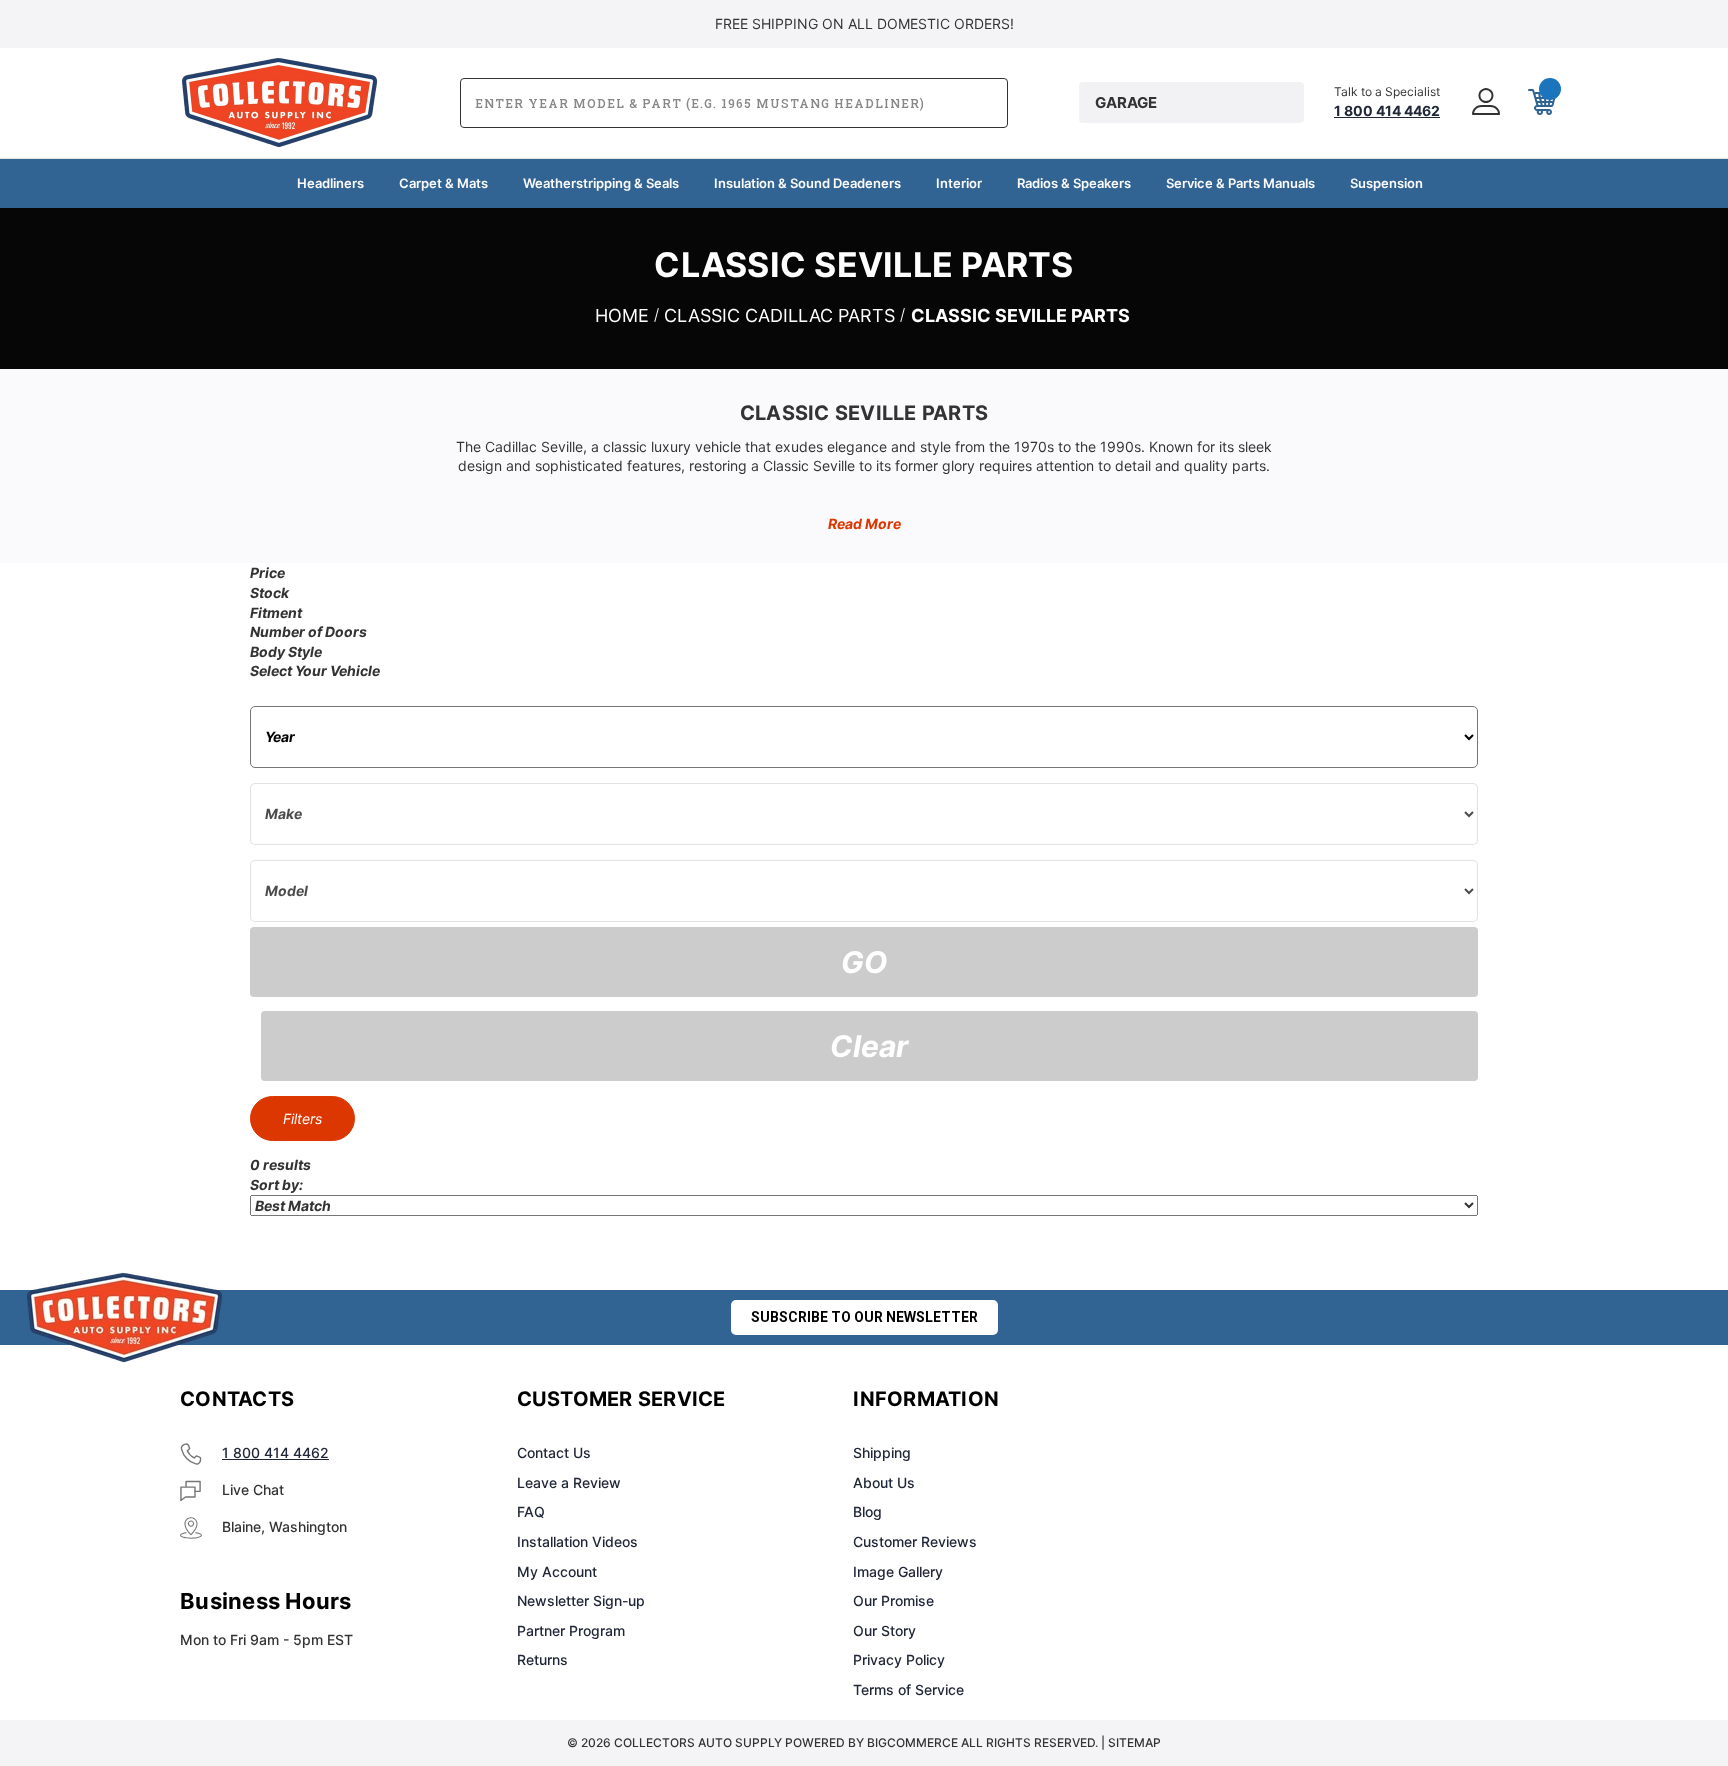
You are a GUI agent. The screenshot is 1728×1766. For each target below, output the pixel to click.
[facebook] (1220, 1400)
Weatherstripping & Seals (601, 183)
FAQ (531, 1511)
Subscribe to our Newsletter (864, 1317)
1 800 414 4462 (275, 1452)
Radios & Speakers (1074, 183)
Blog (867, 1511)
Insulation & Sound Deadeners (807, 183)
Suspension (1386, 183)
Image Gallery (898, 1571)
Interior (959, 183)
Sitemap (1134, 1742)
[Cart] (1540, 103)
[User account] (1484, 103)
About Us (884, 1482)
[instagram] (1270, 1400)
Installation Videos (577, 1541)
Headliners (330, 183)
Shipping (882, 1452)
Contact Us (554, 1452)
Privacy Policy (899, 1659)
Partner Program (571, 1630)
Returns (542, 1659)
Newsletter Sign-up (581, 1600)
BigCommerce (912, 1742)
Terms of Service (908, 1689)
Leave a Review (569, 1482)
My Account (557, 1571)
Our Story (884, 1630)
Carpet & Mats (443, 183)
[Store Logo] (125, 1317)
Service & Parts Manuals (1240, 183)
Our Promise (893, 1600)
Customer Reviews (915, 1541)
